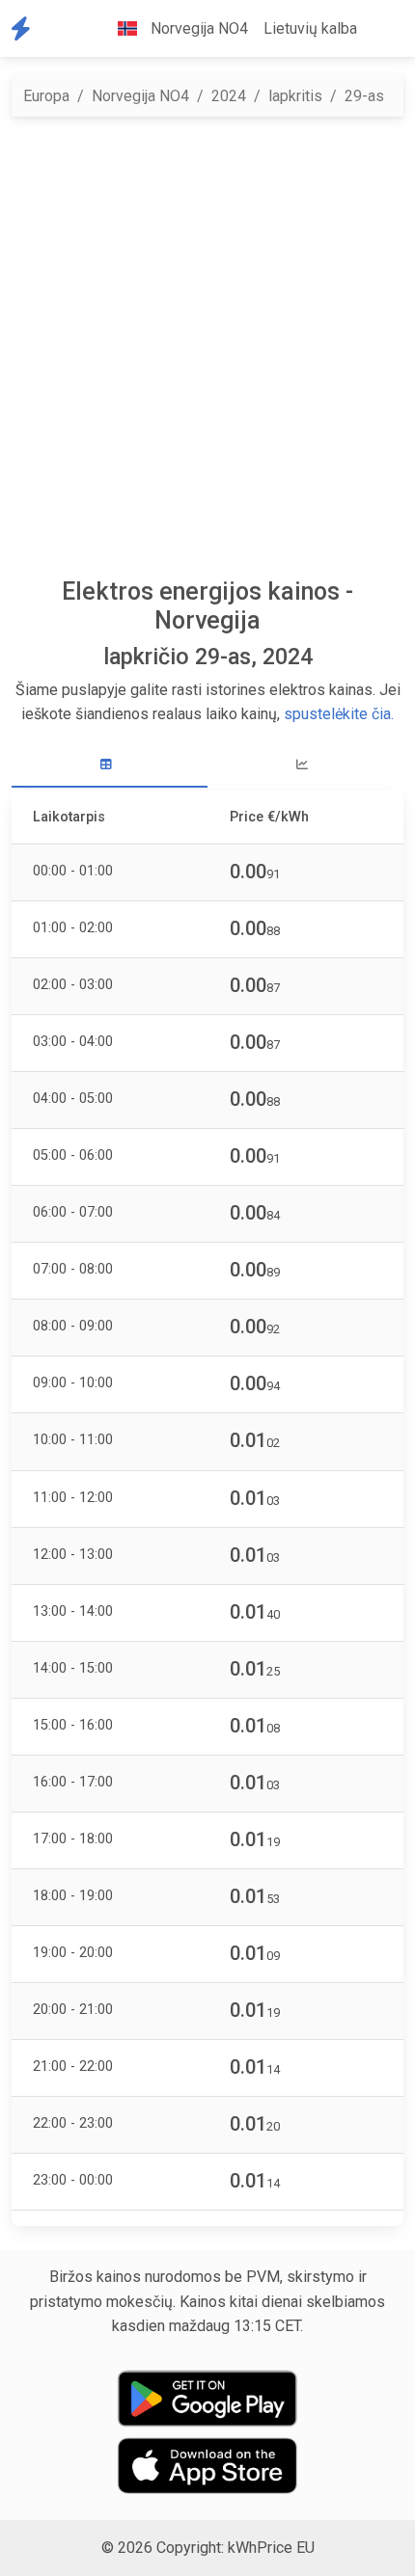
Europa (46, 96)
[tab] (110, 765)
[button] (380, 29)
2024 (229, 96)
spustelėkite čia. (339, 714)
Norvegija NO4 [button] (197, 28)
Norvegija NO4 (140, 96)
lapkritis (295, 96)
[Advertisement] (207, 347)
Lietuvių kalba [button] (310, 28)
